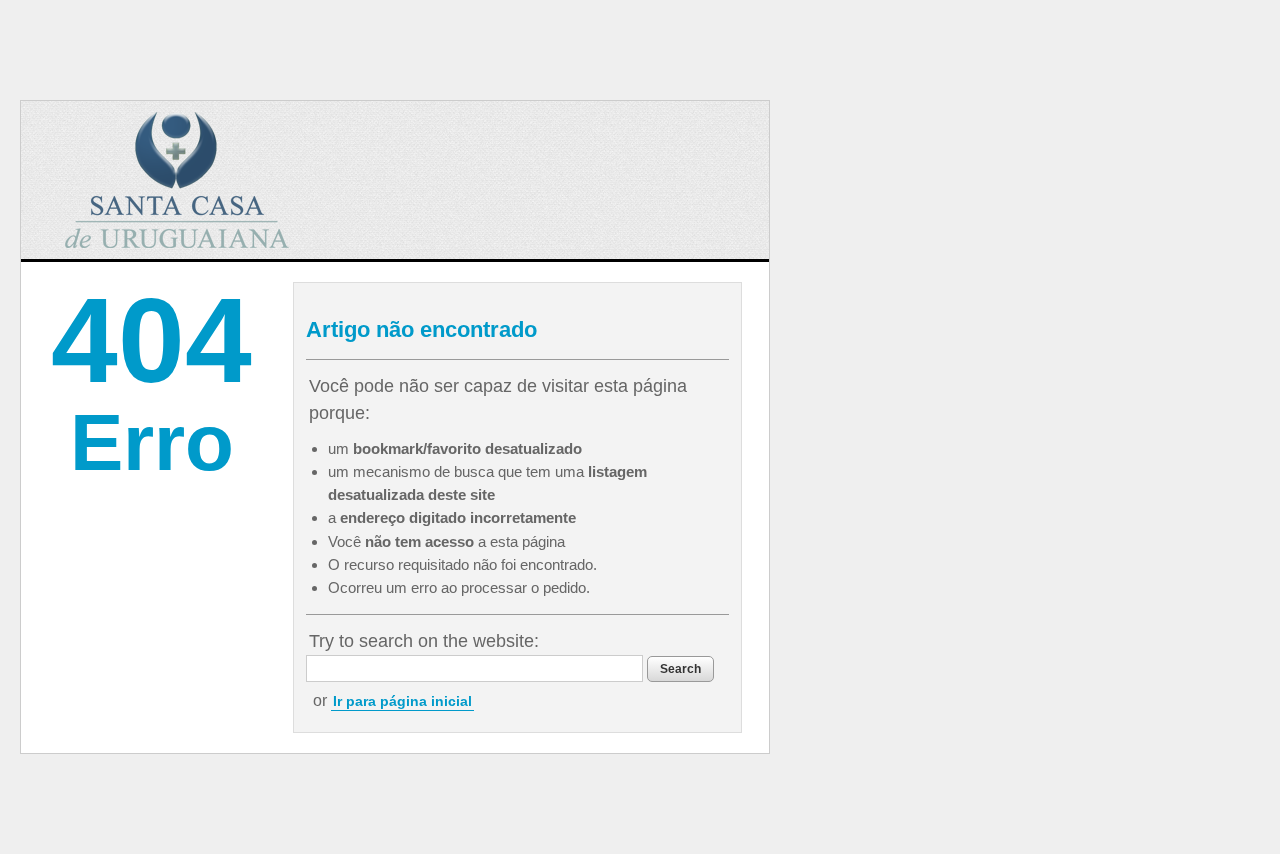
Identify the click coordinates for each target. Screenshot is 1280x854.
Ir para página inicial (402, 701)
